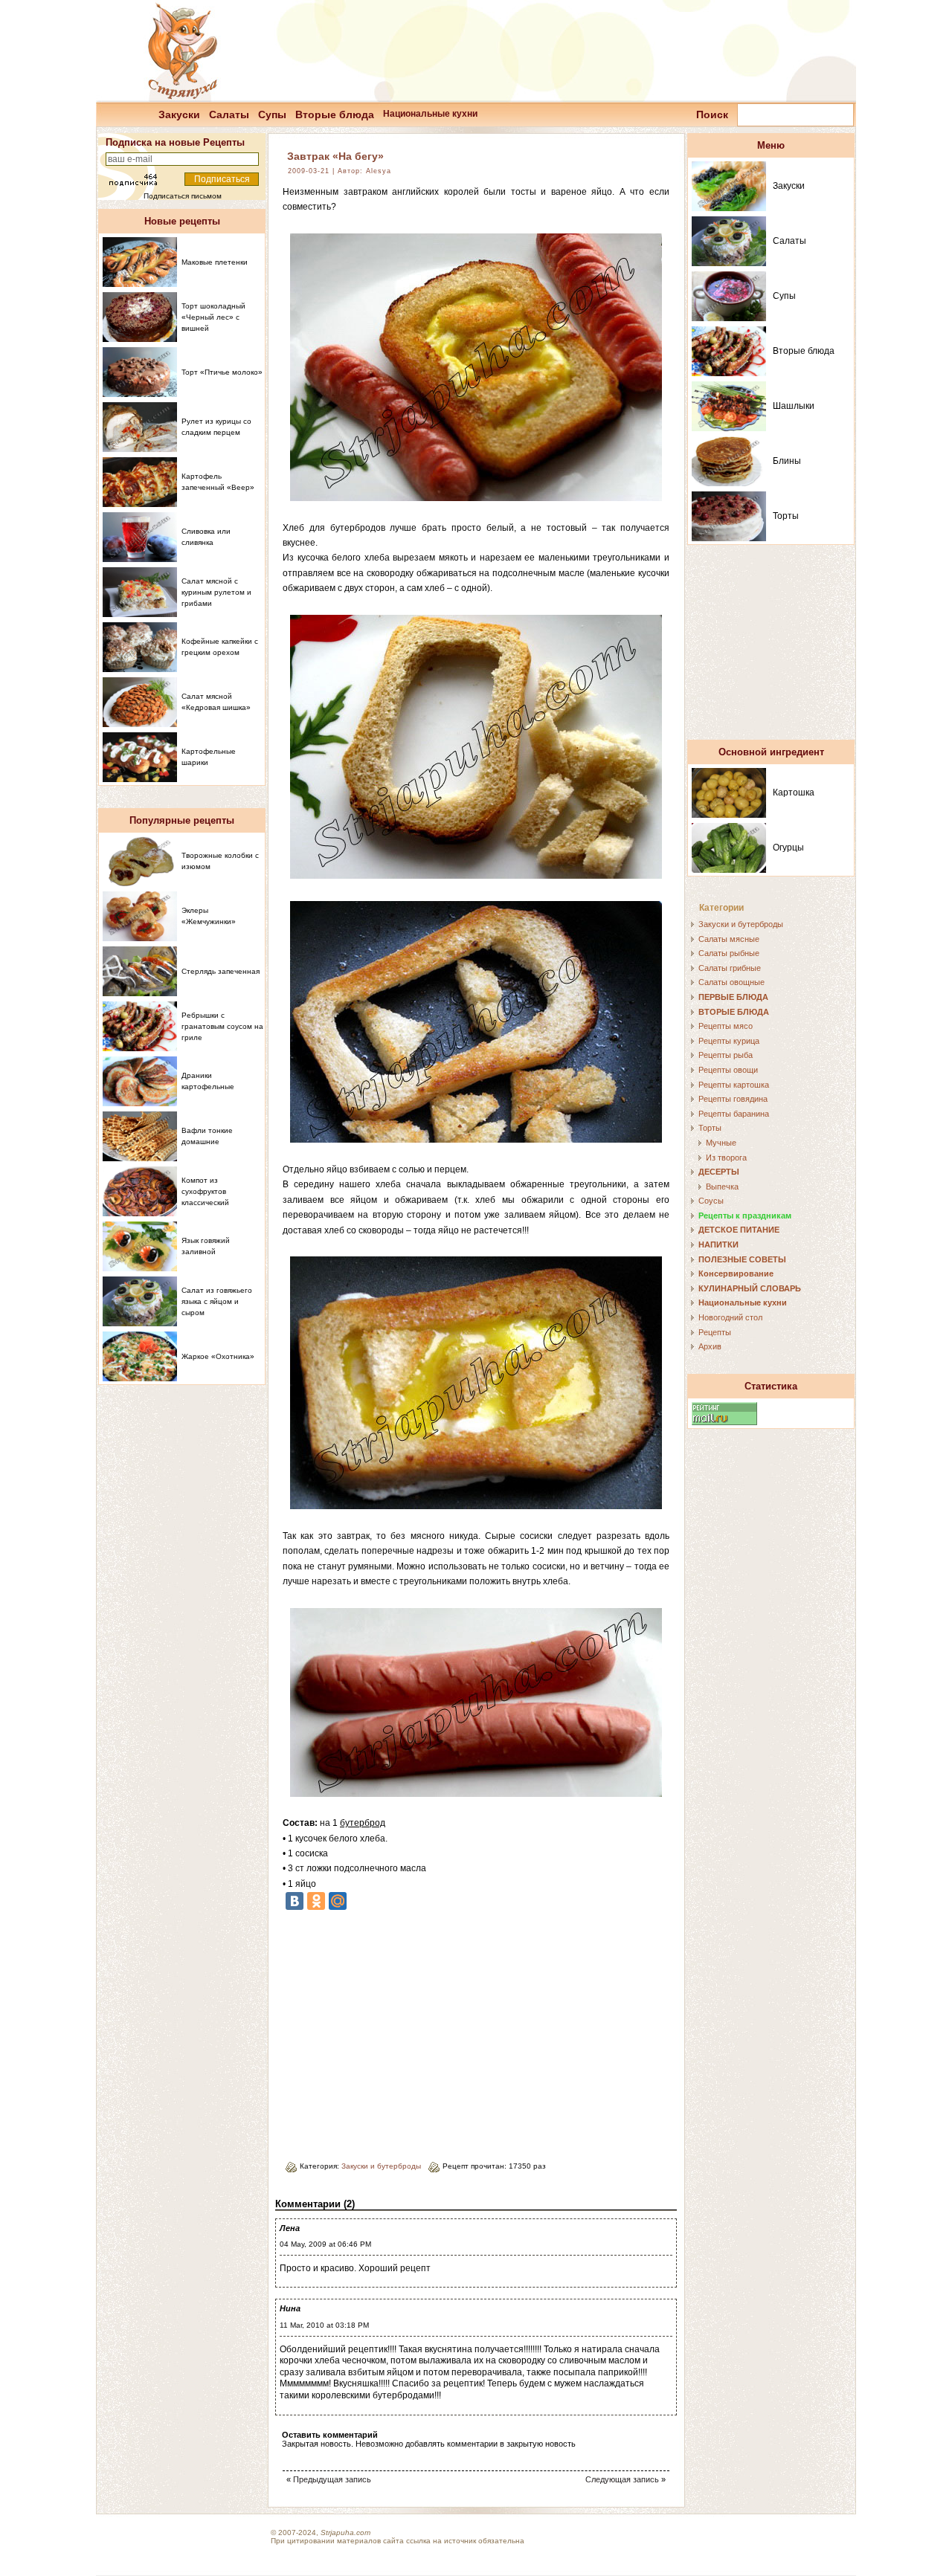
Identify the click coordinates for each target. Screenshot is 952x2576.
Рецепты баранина (734, 1114)
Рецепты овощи (728, 1070)
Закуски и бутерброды (381, 2166)
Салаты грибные (730, 968)
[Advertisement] (408, 2030)
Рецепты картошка (734, 1085)
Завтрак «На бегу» (335, 156)
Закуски (179, 114)
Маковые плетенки (215, 262)
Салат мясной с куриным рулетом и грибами (216, 592)
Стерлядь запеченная (221, 971)
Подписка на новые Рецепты (175, 142)
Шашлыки (794, 406)
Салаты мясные (729, 939)
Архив (710, 1346)
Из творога (726, 1158)
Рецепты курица (729, 1041)
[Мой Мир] (338, 1901)
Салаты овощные (731, 982)
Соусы (711, 1201)
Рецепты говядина (733, 1099)
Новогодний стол (730, 1317)
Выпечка (722, 1187)
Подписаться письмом (183, 196)
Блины (787, 461)
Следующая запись (622, 2479)
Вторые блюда (335, 114)
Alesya (379, 171)
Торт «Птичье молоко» (222, 372)
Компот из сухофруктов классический (205, 1191)
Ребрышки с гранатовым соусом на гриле (222, 1026)
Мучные (721, 1143)
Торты (786, 516)
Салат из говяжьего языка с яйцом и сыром (217, 1301)
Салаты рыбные (729, 953)
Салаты (229, 114)
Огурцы (788, 848)
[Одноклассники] (316, 1901)
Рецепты (715, 1332)
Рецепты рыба (726, 1055)
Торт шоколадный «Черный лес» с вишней (213, 317)
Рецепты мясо (726, 1026)
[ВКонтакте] (295, 1901)
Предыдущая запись (332, 2479)
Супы (272, 114)
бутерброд (363, 1823)
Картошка (794, 793)
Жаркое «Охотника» (218, 1356)
